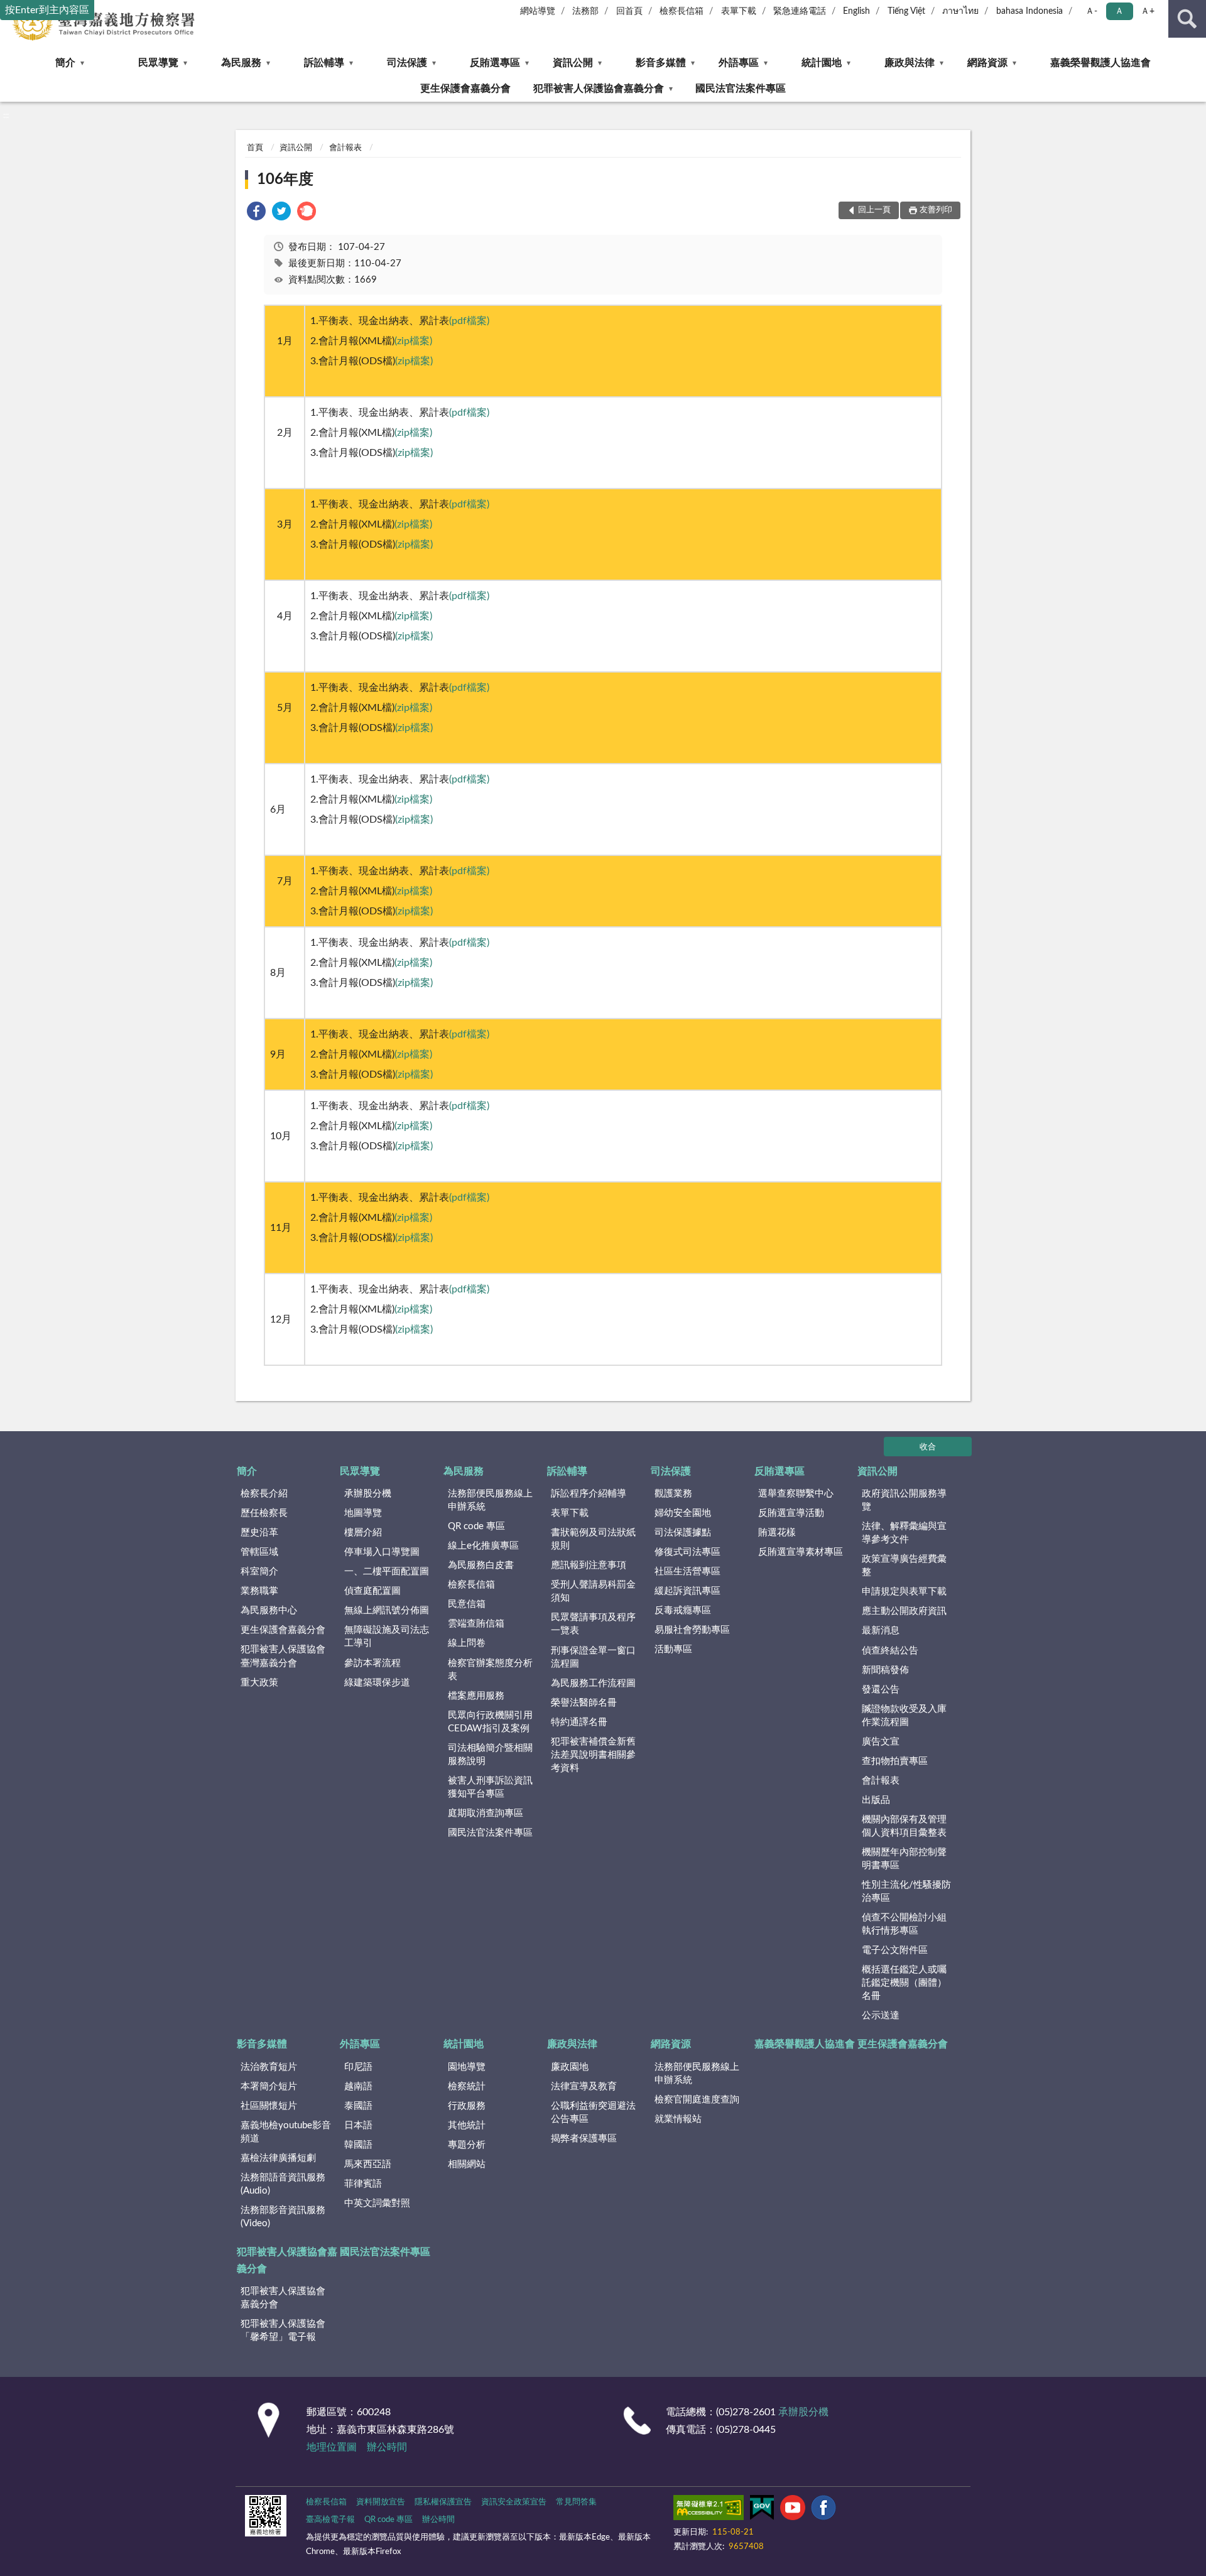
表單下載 (739, 11)
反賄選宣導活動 (791, 1513)
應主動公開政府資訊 (904, 1611)
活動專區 (673, 1649)
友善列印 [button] (936, 210)
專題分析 (467, 2145)
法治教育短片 (269, 2067)
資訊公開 (573, 63)
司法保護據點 (683, 1533)
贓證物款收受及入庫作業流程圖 (904, 1716)
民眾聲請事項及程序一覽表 (593, 1624)
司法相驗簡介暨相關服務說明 (490, 1755)
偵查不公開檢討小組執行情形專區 (904, 1924)
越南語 (358, 2086)
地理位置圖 (332, 2447)
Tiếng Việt (906, 11)
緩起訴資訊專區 (687, 1591)
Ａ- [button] (1091, 11)
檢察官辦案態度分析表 (490, 1670)
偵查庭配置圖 (372, 1591)
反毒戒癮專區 (683, 1610)
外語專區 (739, 63)
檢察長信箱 (682, 11)
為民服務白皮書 (481, 1565)
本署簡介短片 (269, 2086)
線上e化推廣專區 (483, 1546)
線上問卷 (467, 1643)
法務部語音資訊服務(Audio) (283, 2184)
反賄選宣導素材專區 (801, 1552)
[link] (256, 213)
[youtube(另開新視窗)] (793, 2510)
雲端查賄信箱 (476, 1624)
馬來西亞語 (368, 2164)
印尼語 (358, 2067)
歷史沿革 (259, 1533)
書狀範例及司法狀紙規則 (593, 1539)
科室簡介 (259, 1572)
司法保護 (407, 63)
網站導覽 (538, 11)
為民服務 (241, 63)
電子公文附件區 (895, 1950)
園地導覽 (467, 2067)
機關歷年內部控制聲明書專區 (904, 1859)
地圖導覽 (363, 1513)
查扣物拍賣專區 (895, 1761)
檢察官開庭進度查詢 (697, 2100)
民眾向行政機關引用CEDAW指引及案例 (490, 1722)
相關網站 (467, 2164)
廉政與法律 (910, 63)
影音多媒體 (661, 63)
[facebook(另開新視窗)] (823, 2510)
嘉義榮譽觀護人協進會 (1100, 63)
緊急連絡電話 (800, 11)
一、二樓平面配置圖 (387, 1572)
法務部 (585, 11)
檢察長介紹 (264, 1494)
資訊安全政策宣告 (514, 2502)
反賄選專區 (495, 63)
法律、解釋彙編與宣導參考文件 (904, 1533)
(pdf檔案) (469, 321)
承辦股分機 (368, 1494)
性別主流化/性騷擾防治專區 (906, 1891)
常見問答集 (576, 2502)
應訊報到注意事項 (589, 1565)
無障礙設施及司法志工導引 (387, 1637)
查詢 (1187, 19)
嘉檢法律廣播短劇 (278, 2158)
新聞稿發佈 (885, 1670)
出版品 (876, 1800)
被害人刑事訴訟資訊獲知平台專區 (490, 1787)
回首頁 (629, 11)
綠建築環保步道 (377, 1683)
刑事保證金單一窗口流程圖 (593, 1657)
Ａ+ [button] (1148, 11)
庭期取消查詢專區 (486, 1813)
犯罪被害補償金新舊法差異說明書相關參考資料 (593, 1755)
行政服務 (467, 2106)
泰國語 (358, 2106)
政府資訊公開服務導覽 (904, 1500)
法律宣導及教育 (584, 2086)
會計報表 (345, 148)
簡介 (65, 63)
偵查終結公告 (890, 1651)
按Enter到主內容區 (47, 10)
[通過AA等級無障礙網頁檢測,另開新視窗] (709, 2510)
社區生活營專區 (687, 1572)
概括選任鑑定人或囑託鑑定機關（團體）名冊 (904, 1983)
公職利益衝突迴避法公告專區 (593, 2113)
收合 (928, 1447)
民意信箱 (467, 1604)
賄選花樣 (777, 1533)
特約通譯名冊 (579, 1722)
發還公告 (881, 1690)
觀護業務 (673, 1494)
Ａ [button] (1119, 11)
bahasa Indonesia (1029, 11)
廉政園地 (570, 2067)
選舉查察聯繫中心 (796, 1494)
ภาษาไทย (960, 11)
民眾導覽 (158, 63)
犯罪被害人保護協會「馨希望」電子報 (283, 2330)
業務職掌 (259, 1591)
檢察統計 (467, 2086)
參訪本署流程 (372, 1663)
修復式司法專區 (687, 1552)
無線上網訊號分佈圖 (387, 1610)
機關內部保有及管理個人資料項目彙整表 (904, 1826)
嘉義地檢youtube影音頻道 (286, 2132)
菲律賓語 (363, 2184)
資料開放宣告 (381, 2502)
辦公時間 (387, 2447)
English (856, 11)
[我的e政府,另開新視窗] (762, 2510)
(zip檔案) (413, 341)
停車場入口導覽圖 (382, 1552)
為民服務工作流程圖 (593, 1683)
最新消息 (881, 1631)
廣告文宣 (881, 1742)
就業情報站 (678, 2119)
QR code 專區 (476, 1526)
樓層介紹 (363, 1533)
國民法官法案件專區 (741, 89)
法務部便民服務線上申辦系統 (490, 1500)
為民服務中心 (269, 1610)
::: (6, 116)
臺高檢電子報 (330, 2520)
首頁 (255, 148)
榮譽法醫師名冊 (584, 1703)
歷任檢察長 (264, 1513)
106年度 (285, 180)
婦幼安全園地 (683, 1513)
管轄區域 (259, 1552)
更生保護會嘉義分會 (465, 89)
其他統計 (467, 2125)
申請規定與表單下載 (904, 1592)
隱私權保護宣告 (443, 2502)
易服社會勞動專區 (692, 1630)
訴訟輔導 (324, 63)
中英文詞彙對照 (377, 2203)
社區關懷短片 (269, 2106)
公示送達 (881, 2016)
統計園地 (822, 63)
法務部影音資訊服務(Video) (283, 2217)
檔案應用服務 (476, 1696)
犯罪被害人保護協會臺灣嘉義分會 (283, 1656)
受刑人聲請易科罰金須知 (593, 1591)
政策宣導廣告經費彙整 (904, 1566)
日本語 (358, 2125)
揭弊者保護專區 (584, 2139)
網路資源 (987, 63)
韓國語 (358, 2145)
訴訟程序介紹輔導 (589, 1494)
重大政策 (259, 1683)
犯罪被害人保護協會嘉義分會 (599, 89)
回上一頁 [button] (874, 210)
